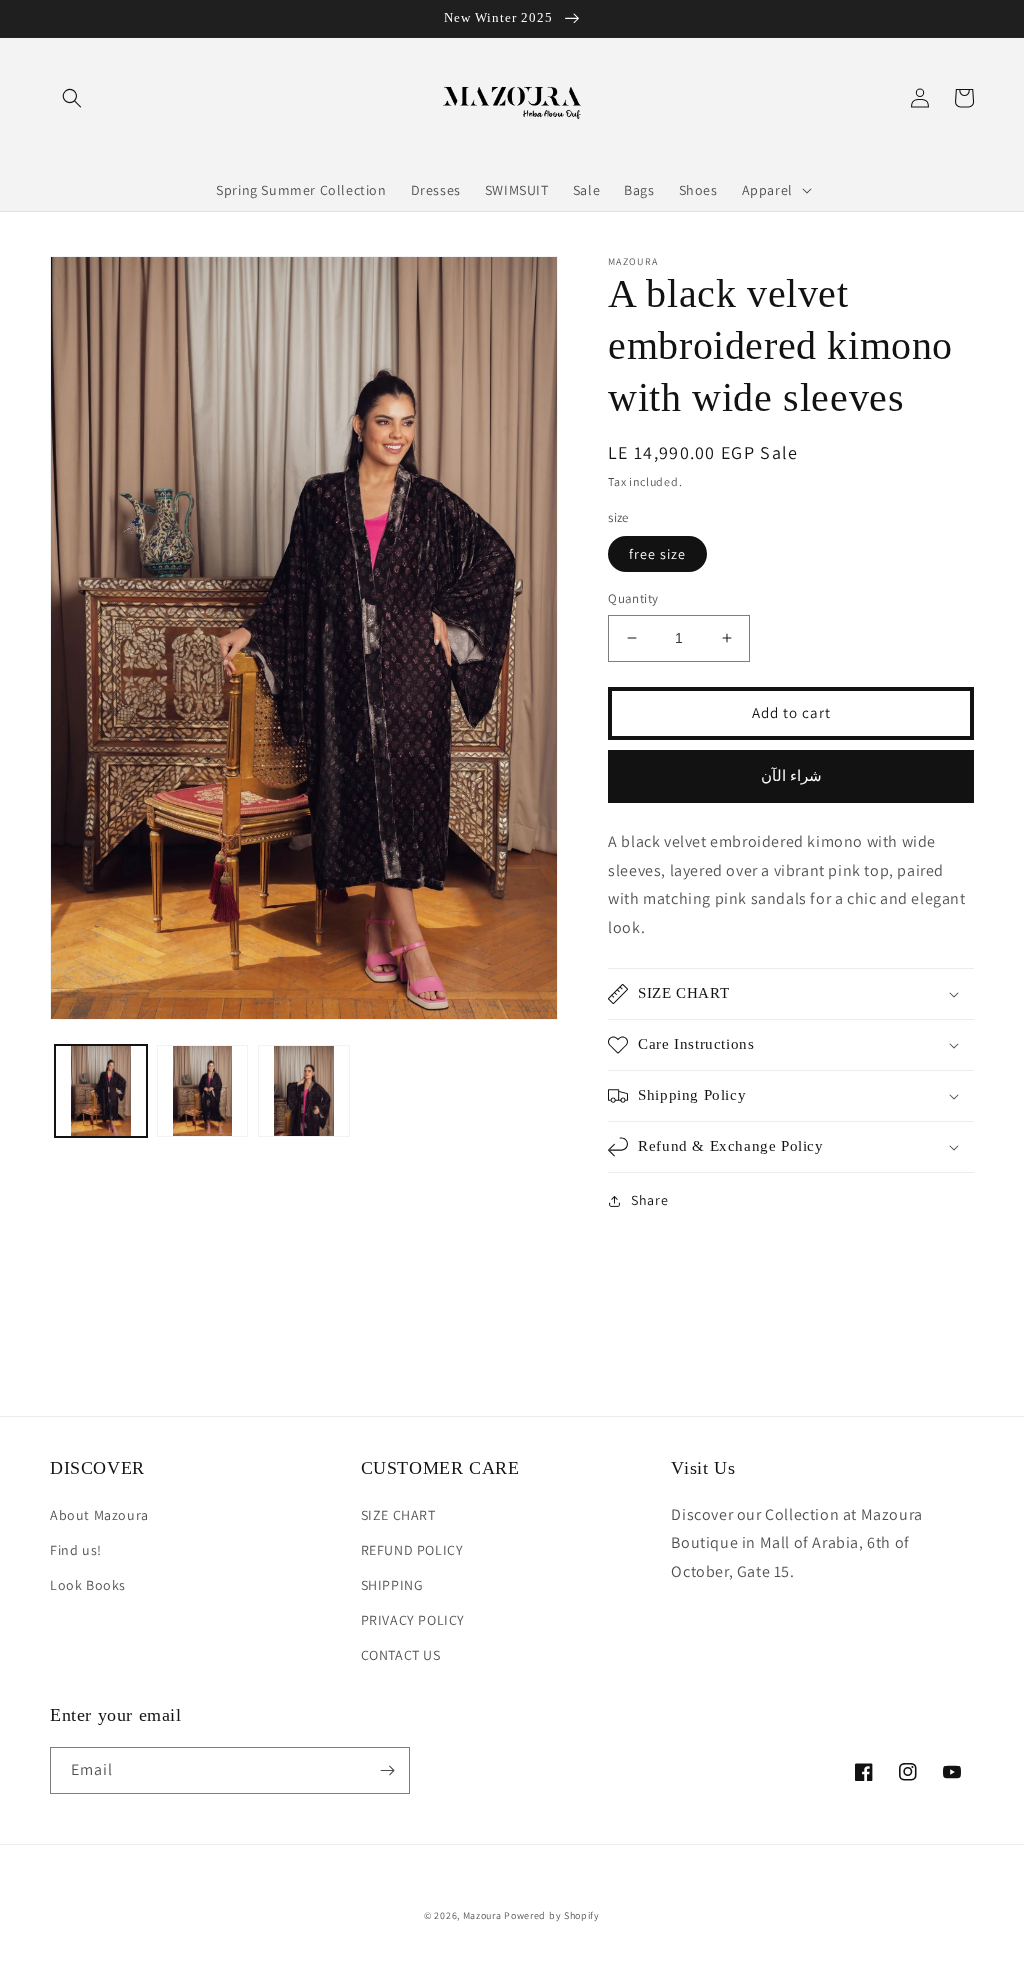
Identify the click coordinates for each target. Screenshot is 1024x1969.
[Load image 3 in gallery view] (304, 1091)
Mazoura (482, 1915)
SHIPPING (392, 1585)
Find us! (76, 1550)
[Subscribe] (387, 1770)
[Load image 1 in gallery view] (101, 1091)
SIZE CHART (398, 1515)
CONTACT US (401, 1655)
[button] (72, 98)
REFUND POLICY (412, 1550)
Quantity (633, 598)
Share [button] (649, 1200)
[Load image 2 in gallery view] (203, 1091)
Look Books (88, 1585)
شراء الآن (791, 775)
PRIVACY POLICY (413, 1620)
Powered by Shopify (552, 1915)
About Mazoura (99, 1515)
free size (657, 554)
